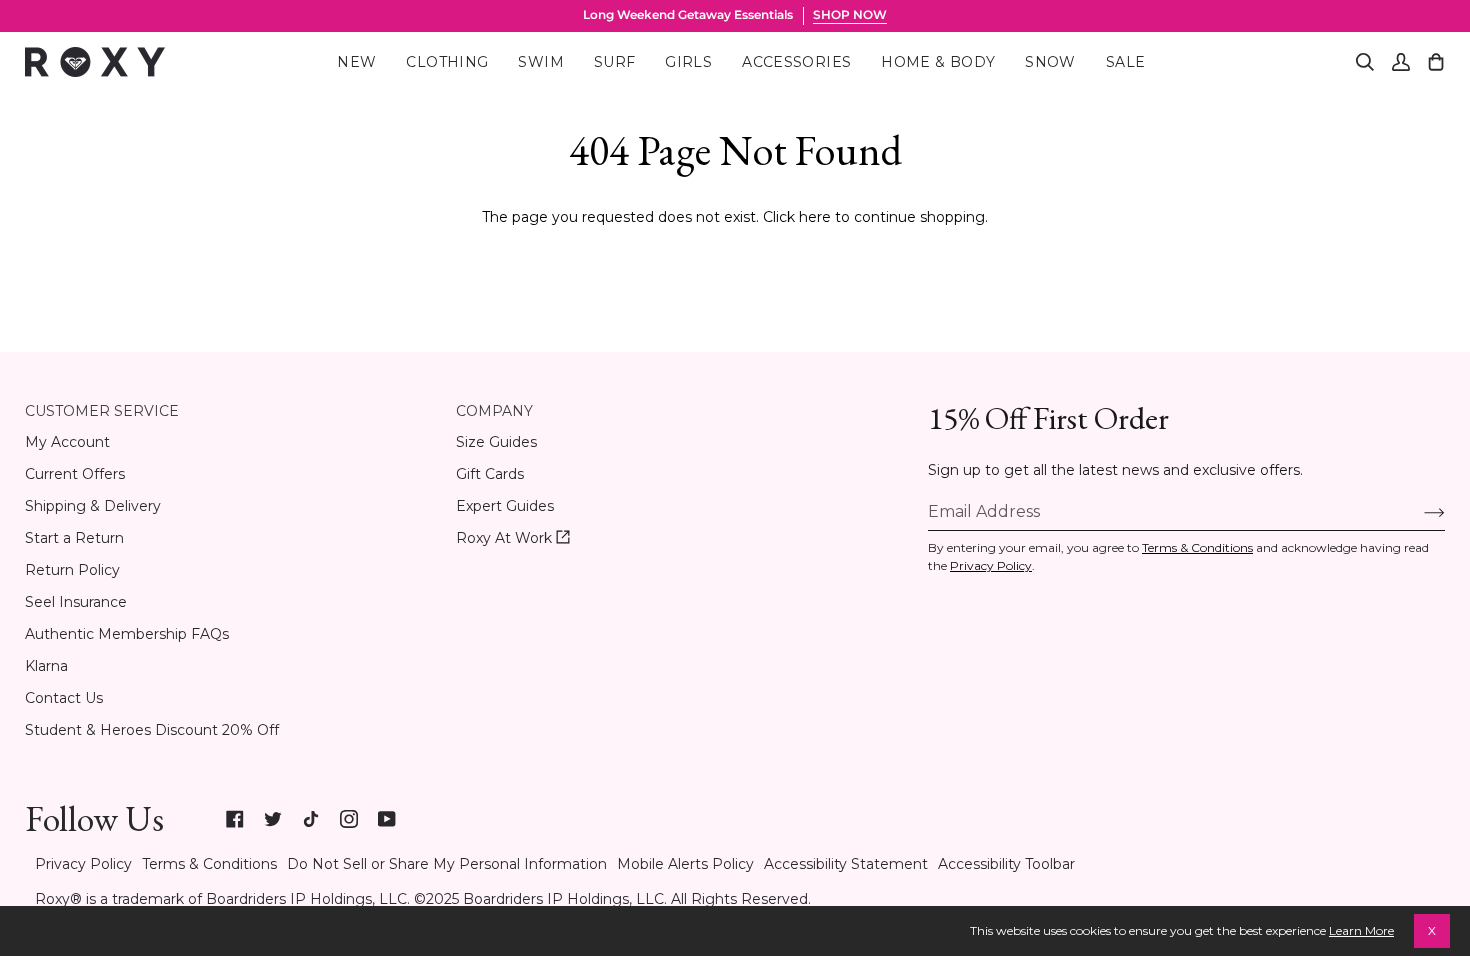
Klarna (46, 666)
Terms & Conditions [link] (209, 864)
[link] (235, 819)
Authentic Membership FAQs (127, 634)
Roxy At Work (513, 538)
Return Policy (72, 570)
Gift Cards (490, 474)
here (815, 217)
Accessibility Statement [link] (846, 864)
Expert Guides (505, 506)
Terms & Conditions (1197, 547)
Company (494, 411)
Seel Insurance (76, 602)
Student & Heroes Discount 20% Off (152, 730)
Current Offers (75, 474)
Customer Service (102, 411)
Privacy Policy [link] (83, 864)
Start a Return (74, 538)
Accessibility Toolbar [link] (1006, 864)
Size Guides (496, 442)
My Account (67, 442)
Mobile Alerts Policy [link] (685, 864)
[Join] (1418, 511)
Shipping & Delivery (93, 506)
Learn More (1361, 930)
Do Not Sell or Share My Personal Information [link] (447, 864)
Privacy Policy (991, 565)
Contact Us (64, 698)
